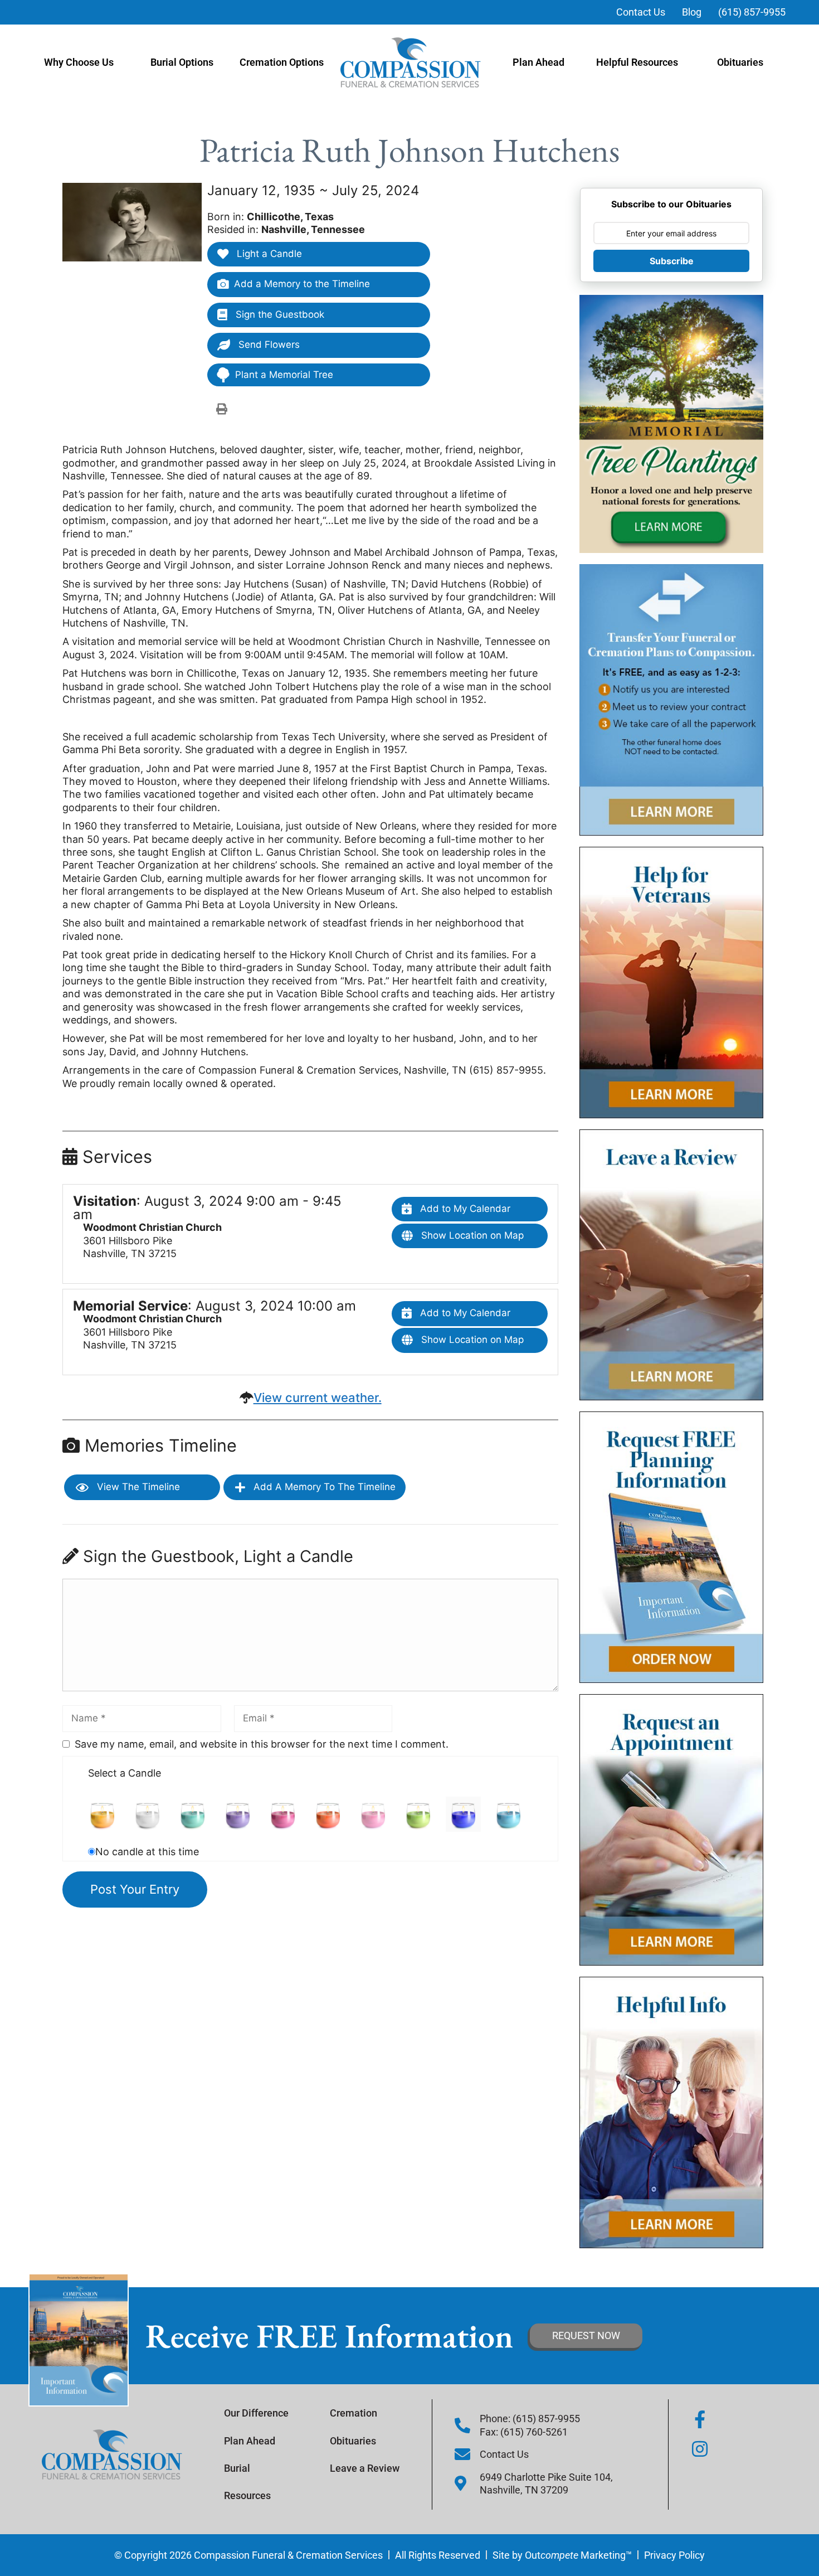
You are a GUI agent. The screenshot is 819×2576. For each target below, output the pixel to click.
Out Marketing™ (578, 2555)
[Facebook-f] (700, 2419)
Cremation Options (282, 62)
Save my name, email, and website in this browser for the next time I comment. (262, 1744)
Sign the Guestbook (279, 314)
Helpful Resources (637, 62)
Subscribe (672, 261)
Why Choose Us (79, 62)
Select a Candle (125, 1773)
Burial (237, 2468)
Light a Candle (268, 254)
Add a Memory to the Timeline (302, 284)
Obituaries (740, 62)
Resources (247, 2495)
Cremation (354, 2413)
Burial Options (182, 62)
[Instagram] (700, 2449)
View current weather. (318, 1398)
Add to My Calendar (464, 1209)
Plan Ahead (538, 62)
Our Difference (256, 2413)
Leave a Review (365, 2468)
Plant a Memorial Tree (284, 375)
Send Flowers (268, 345)
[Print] (222, 409)
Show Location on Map (471, 1235)
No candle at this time (147, 1852)
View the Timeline (137, 1487)
